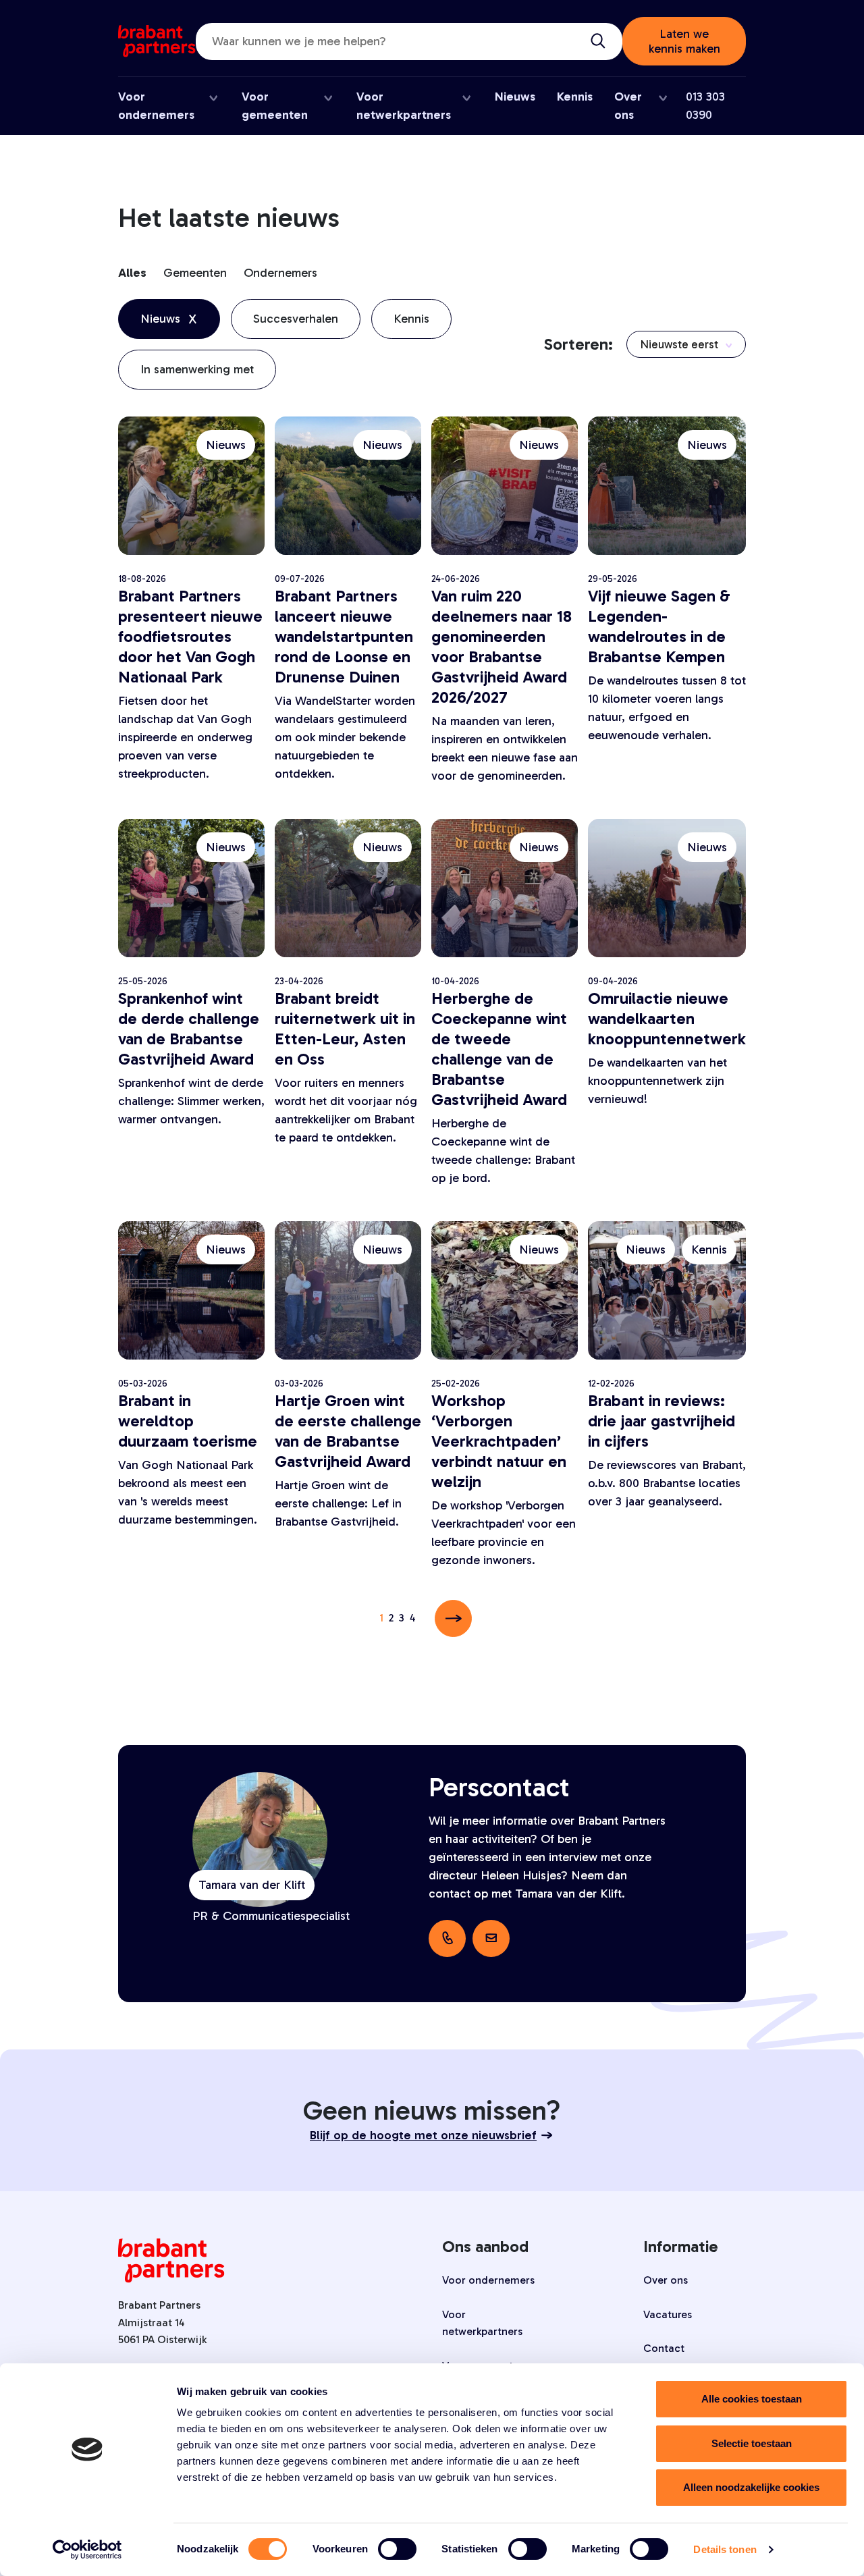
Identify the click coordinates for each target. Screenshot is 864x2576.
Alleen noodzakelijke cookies (751, 2487)
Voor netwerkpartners (482, 2323)
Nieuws (515, 97)
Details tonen (725, 2549)
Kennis (575, 97)
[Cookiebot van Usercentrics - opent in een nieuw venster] (87, 2550)
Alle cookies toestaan (752, 2399)
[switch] (397, 2549)
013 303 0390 (705, 106)
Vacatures (668, 2314)
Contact (664, 2348)
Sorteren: (578, 344)
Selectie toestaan (752, 2443)
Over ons (666, 2280)
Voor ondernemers (488, 2280)
